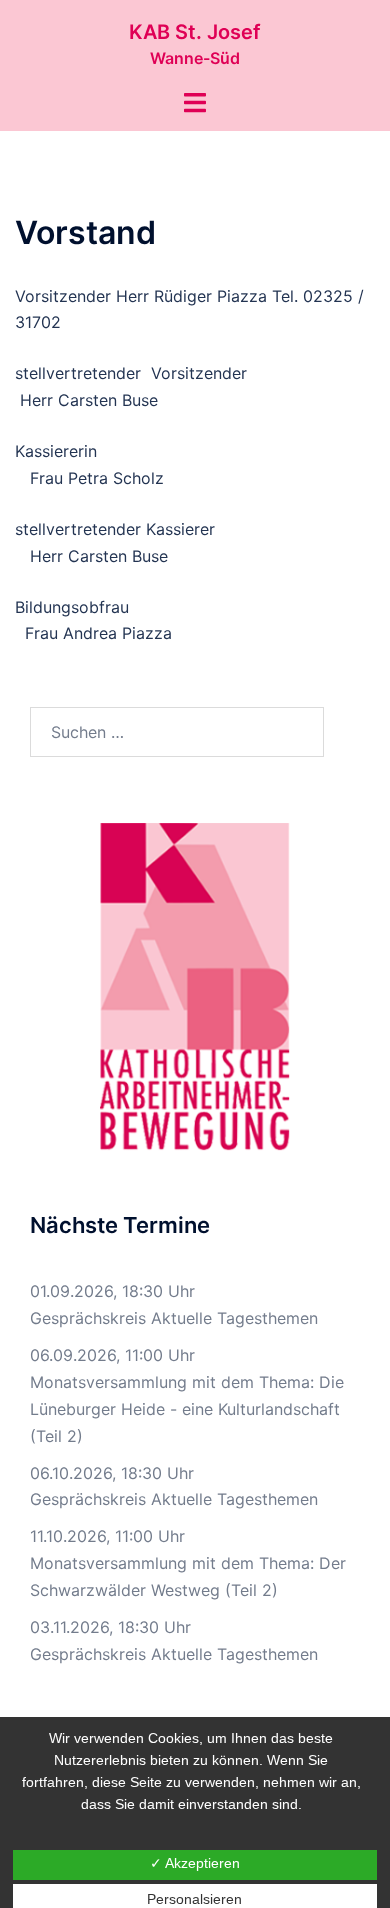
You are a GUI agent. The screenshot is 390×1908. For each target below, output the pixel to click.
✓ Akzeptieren (195, 1863)
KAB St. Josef (195, 32)
